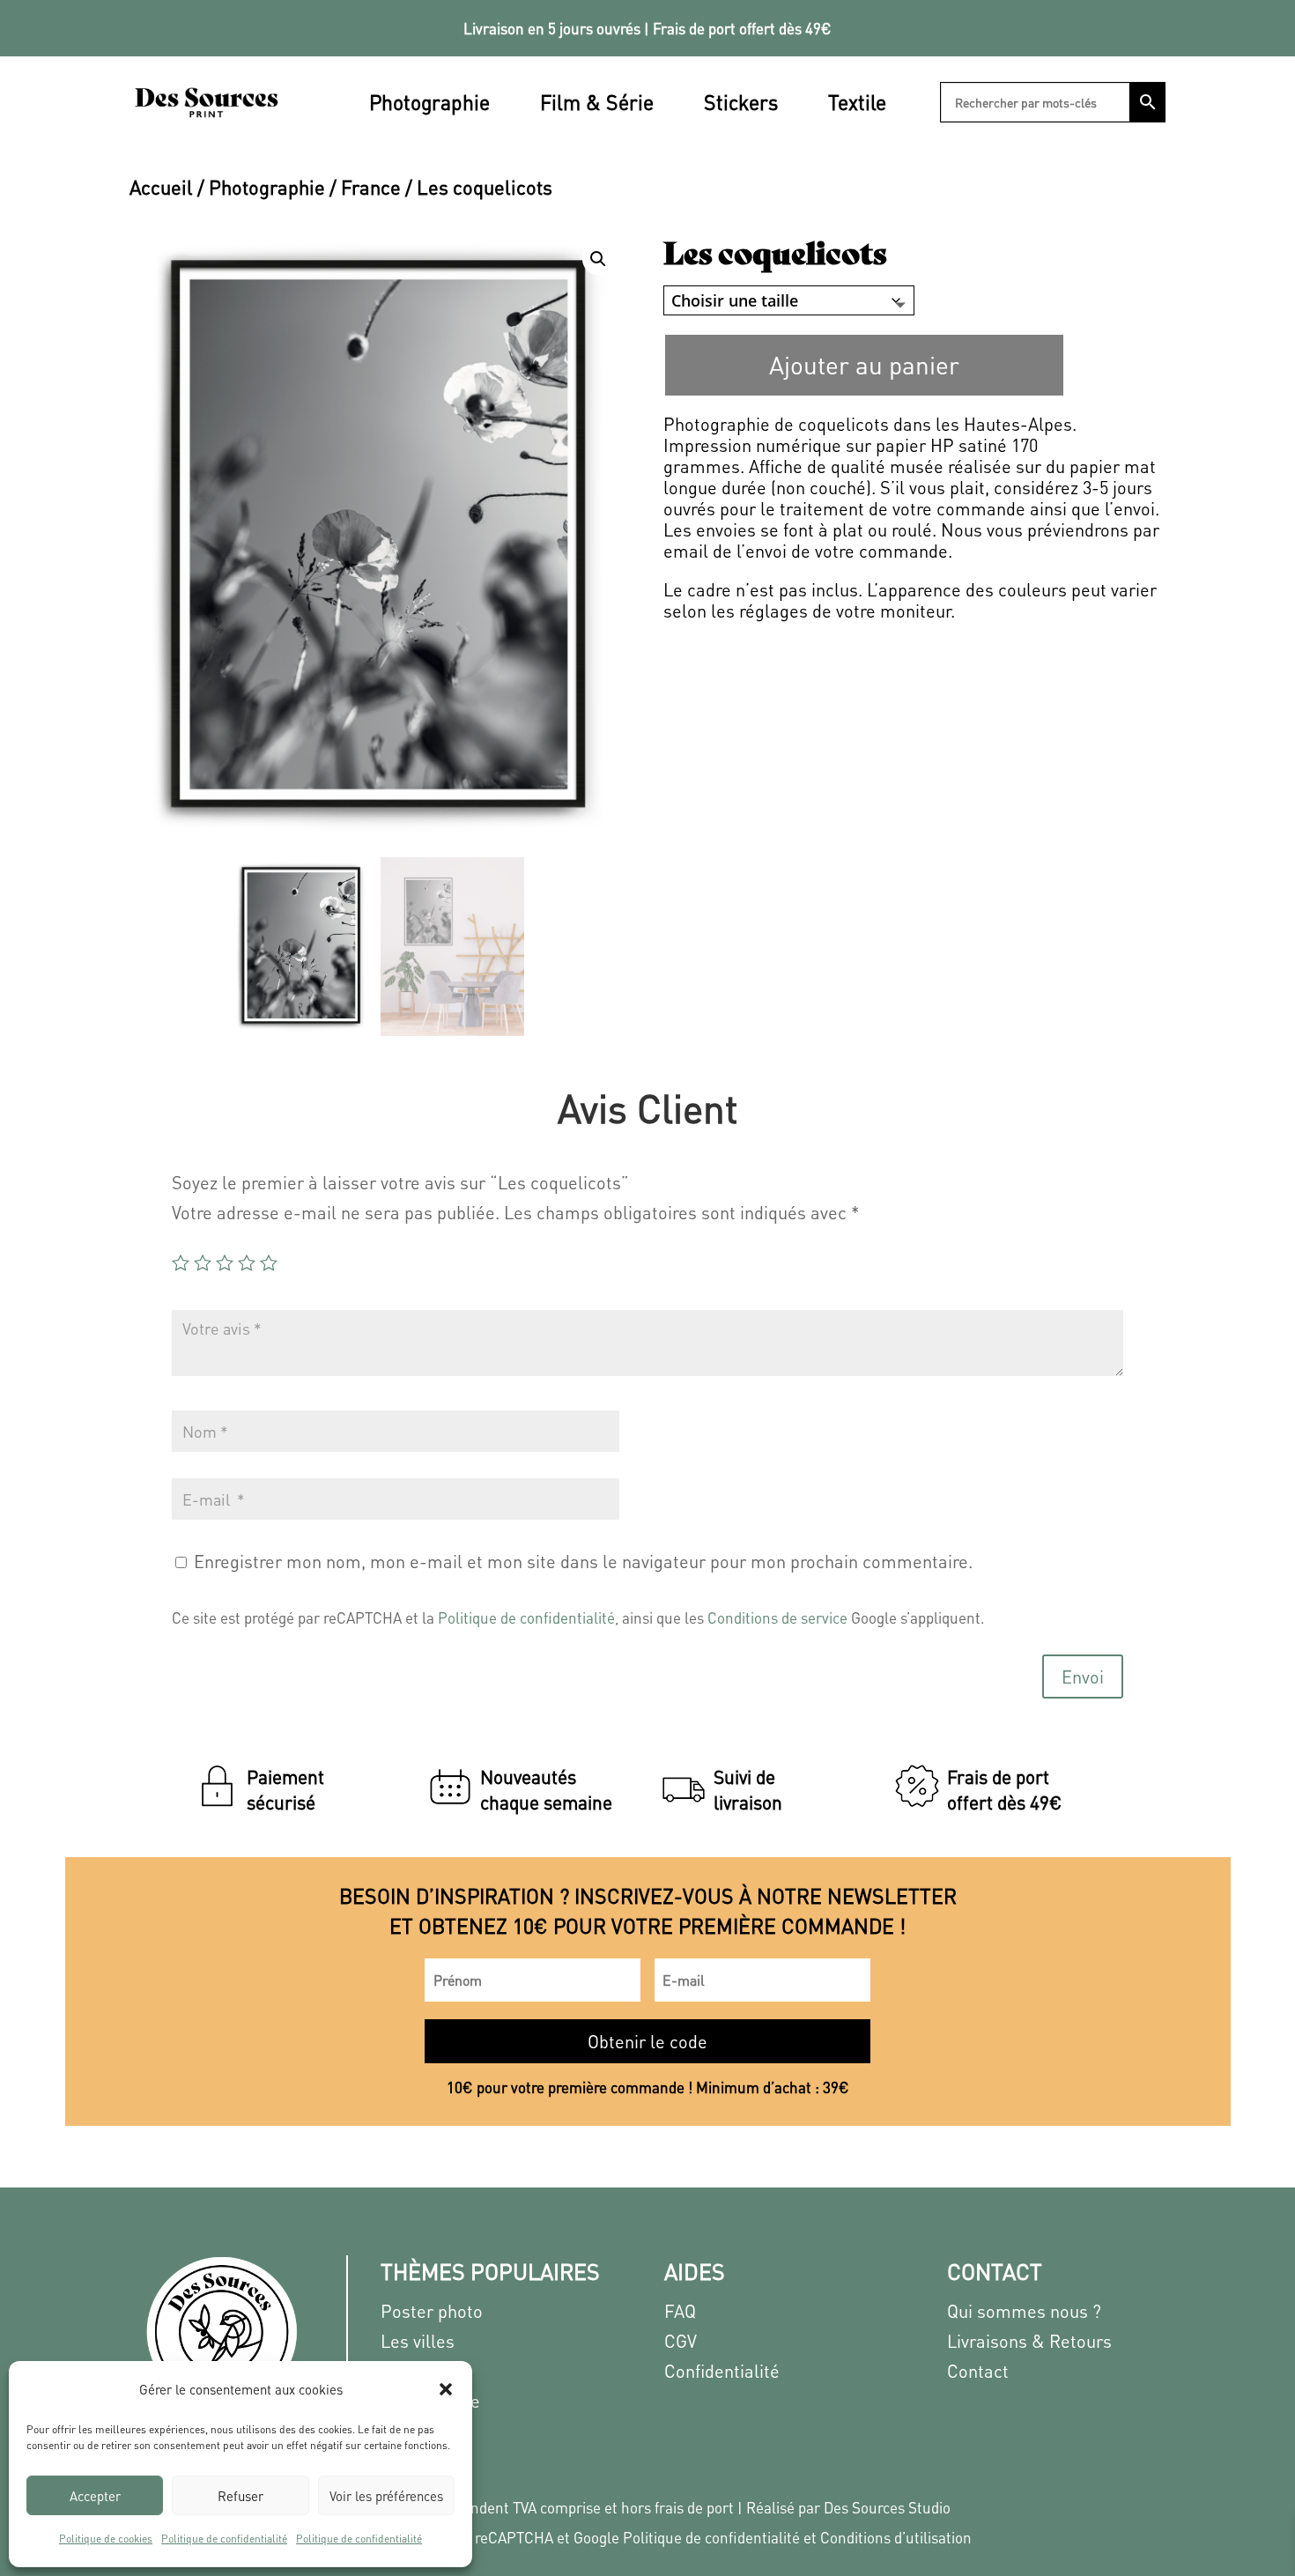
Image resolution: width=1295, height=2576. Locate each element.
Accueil (161, 187)
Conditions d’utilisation (896, 2537)
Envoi (1083, 1677)
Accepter (95, 2496)
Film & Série (597, 102)
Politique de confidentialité (224, 2539)
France (371, 187)
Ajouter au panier (864, 365)
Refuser (240, 2496)
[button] (446, 2389)
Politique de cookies (106, 2539)
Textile (857, 102)
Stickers (741, 102)
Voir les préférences (386, 2496)
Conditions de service (777, 1617)
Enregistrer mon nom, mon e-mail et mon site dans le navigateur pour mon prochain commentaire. (583, 1561)
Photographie (429, 102)
